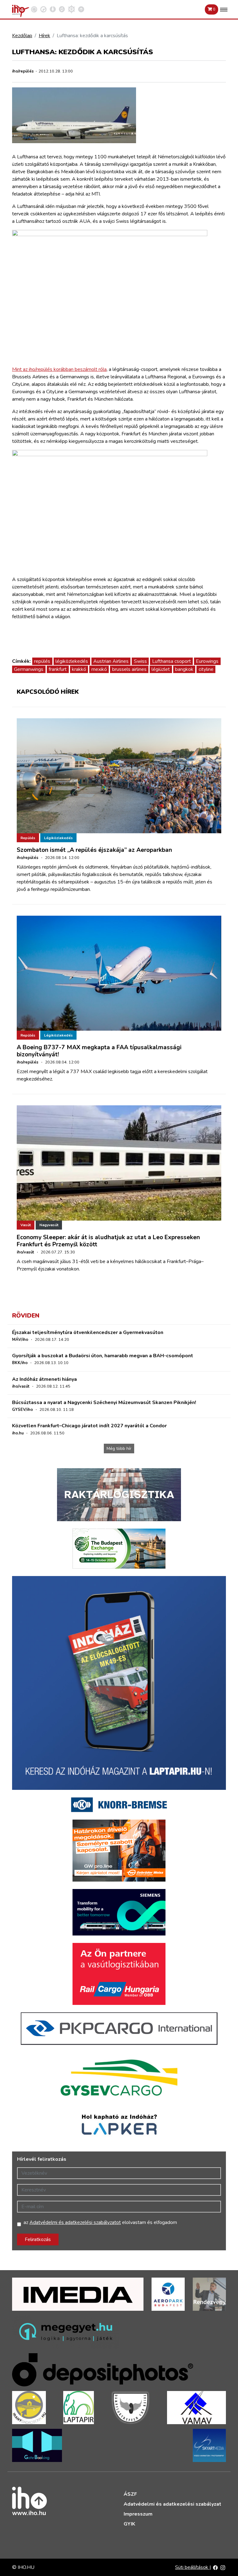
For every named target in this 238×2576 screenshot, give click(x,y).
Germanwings (29, 669)
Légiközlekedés (58, 838)
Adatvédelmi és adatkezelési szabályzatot (75, 2222)
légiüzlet (161, 669)
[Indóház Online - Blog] (53, 9)
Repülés (28, 838)
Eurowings (207, 661)
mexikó (99, 669)
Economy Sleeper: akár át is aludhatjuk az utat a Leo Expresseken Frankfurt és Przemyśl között (108, 1241)
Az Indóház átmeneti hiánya (44, 1379)
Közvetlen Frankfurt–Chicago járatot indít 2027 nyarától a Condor (89, 1426)
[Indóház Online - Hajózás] (71, 9)
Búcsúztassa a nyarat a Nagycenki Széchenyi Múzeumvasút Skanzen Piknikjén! (104, 1402)
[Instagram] (223, 2567)
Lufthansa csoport (172, 661)
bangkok (184, 669)
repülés (42, 661)
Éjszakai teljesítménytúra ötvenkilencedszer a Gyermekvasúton (88, 1332)
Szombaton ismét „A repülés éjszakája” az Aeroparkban (94, 850)
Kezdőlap (22, 36)
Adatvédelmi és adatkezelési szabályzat (172, 2504)
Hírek (44, 36)
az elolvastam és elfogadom (100, 2222)
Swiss (140, 661)
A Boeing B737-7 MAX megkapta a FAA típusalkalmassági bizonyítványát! (99, 1051)
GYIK (129, 2524)
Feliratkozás (38, 2239)
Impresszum (138, 2514)
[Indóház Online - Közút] (43, 9)
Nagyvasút (49, 1225)
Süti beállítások (192, 2567)
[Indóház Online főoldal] (81, 9)
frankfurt (58, 669)
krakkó (79, 669)
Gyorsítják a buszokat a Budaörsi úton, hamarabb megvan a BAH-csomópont (103, 1356)
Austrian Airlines (111, 661)
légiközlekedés (72, 661)
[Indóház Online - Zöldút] (62, 9)
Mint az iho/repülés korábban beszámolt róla (59, 369)
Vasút (26, 1225)
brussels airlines (129, 669)
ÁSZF (130, 2494)
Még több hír (119, 1449)
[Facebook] (215, 2567)
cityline (206, 669)
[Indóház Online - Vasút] (34, 9)
